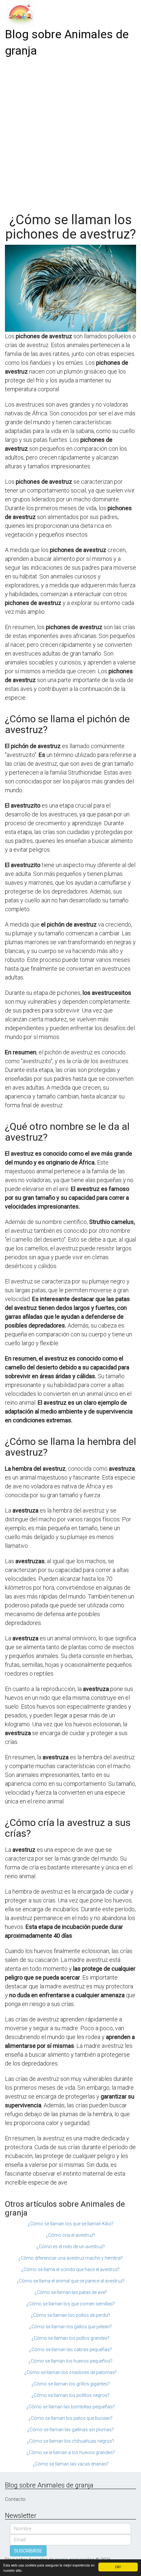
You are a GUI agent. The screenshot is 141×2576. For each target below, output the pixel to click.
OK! (118, 2567)
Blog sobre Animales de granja (67, 43)
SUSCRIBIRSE (28, 2551)
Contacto (15, 2499)
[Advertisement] (70, 133)
